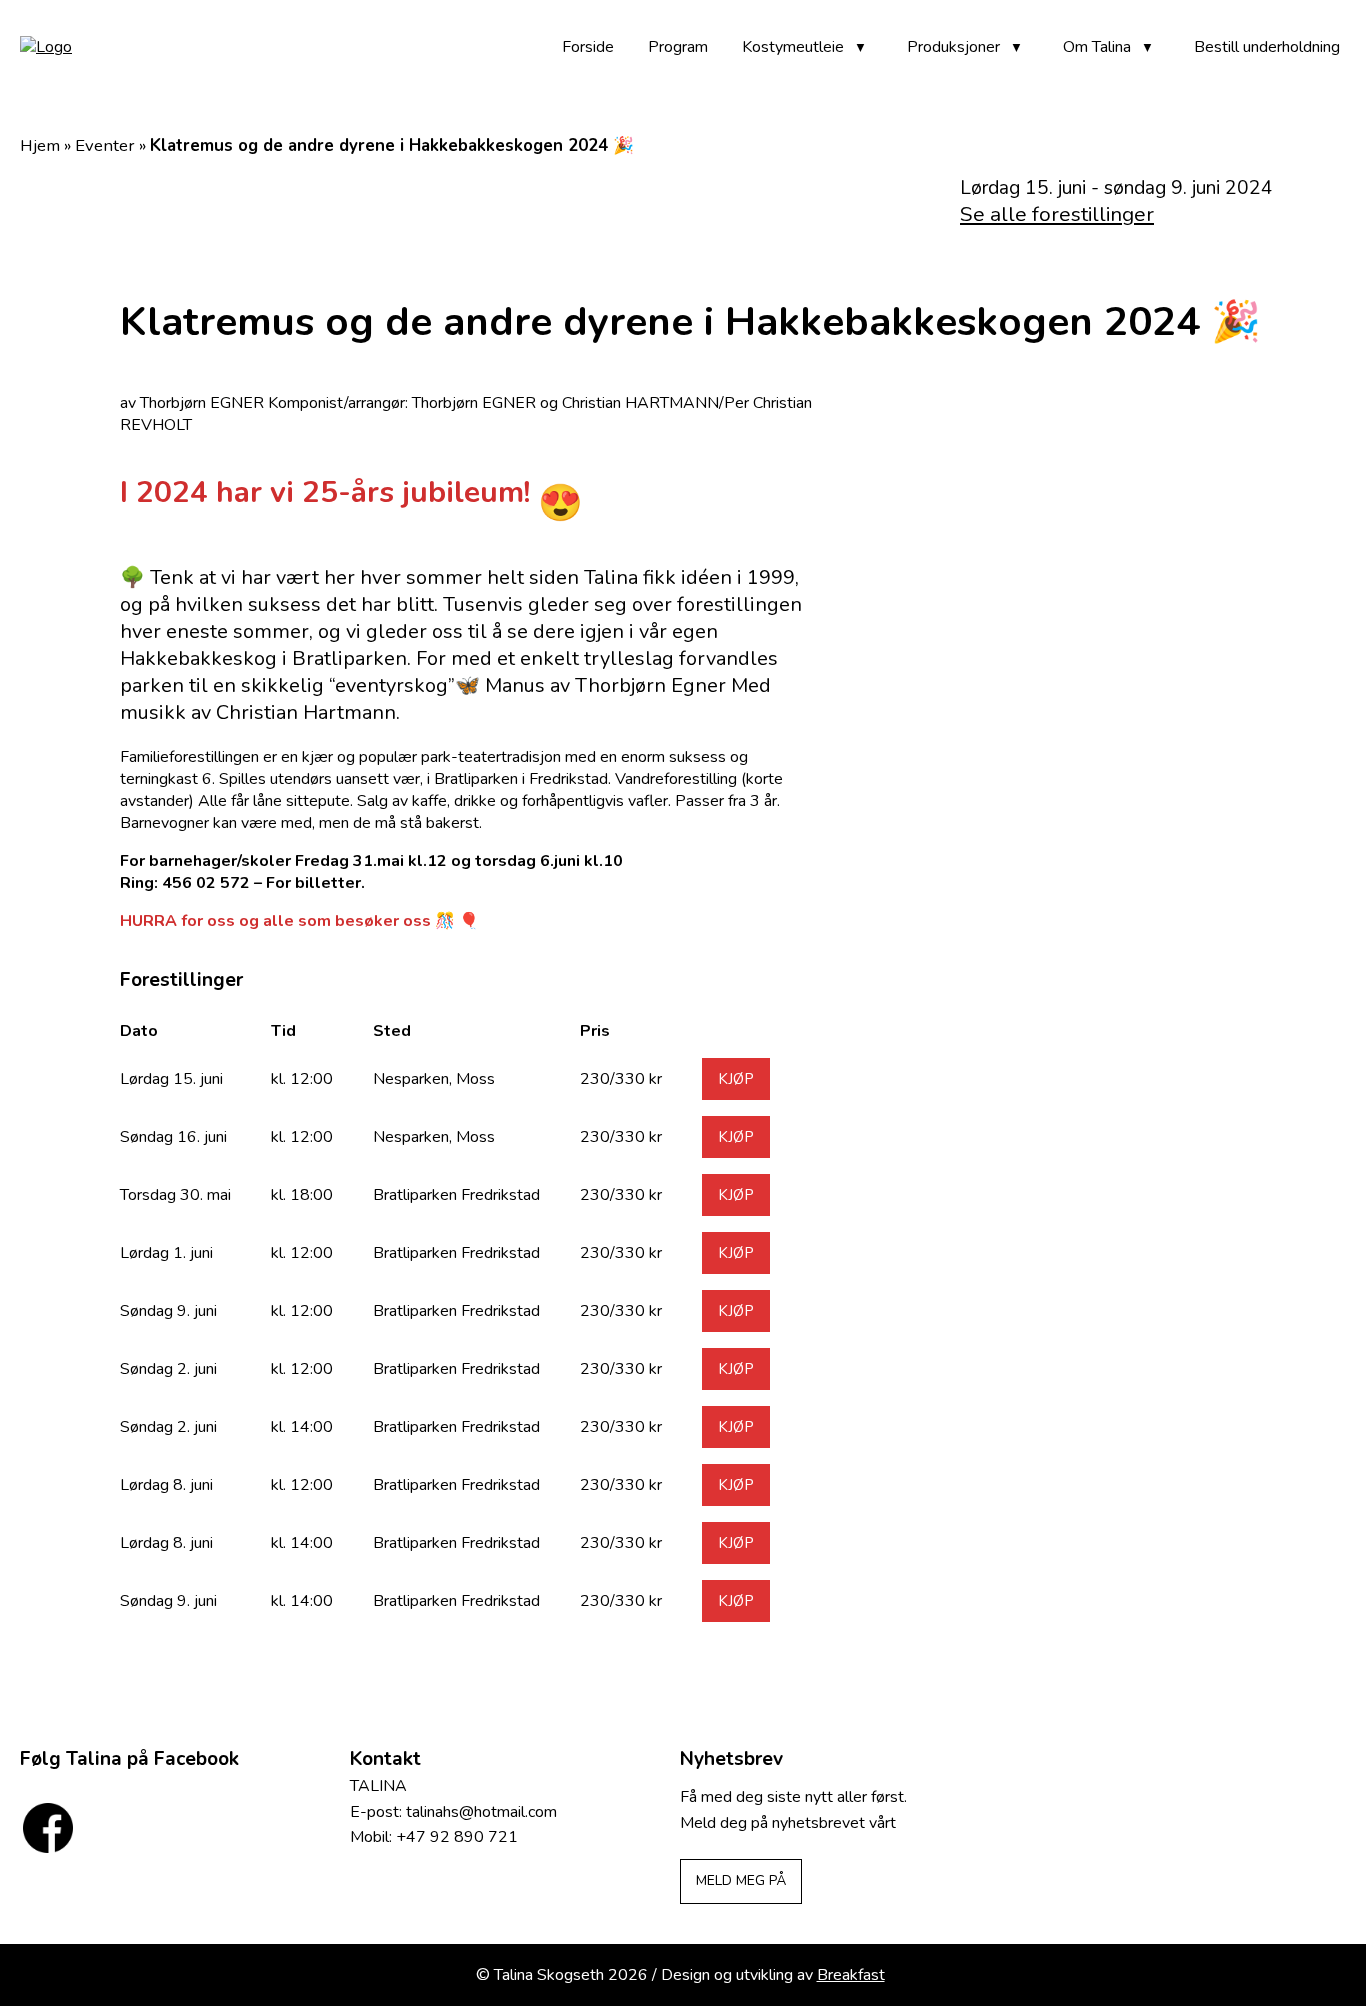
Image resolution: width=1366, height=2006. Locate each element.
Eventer (105, 145)
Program (678, 47)
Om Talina (1097, 47)
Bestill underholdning (1267, 47)
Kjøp (736, 1079)
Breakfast (851, 1975)
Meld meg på (741, 1880)
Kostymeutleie (793, 47)
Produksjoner (953, 47)
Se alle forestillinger (1057, 214)
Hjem (40, 145)
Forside (588, 47)
